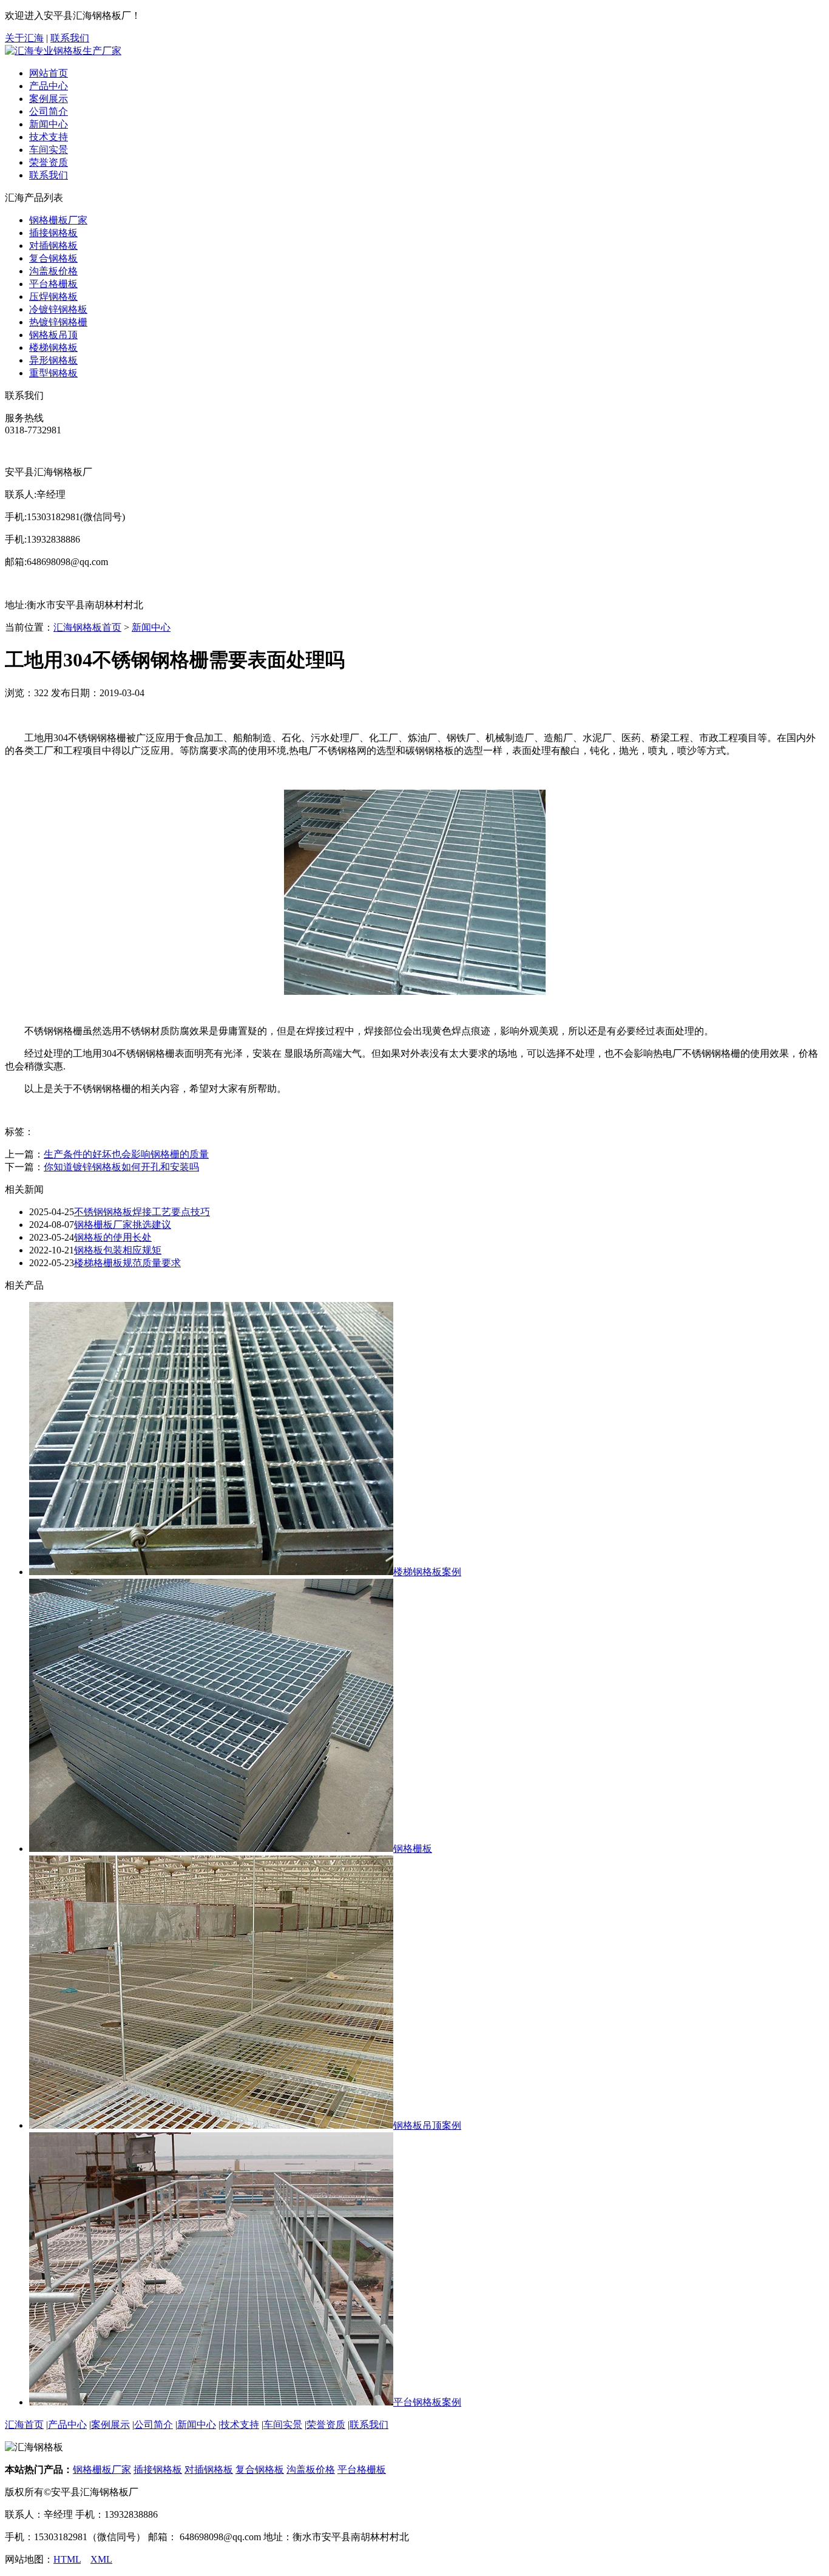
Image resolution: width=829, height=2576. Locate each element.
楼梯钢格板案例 (427, 1572)
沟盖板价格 (53, 271)
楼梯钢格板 (53, 347)
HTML (67, 2559)
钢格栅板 (413, 1849)
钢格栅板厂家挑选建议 (123, 1225)
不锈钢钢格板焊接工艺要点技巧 (142, 1212)
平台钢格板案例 (427, 2402)
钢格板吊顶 (53, 335)
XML (101, 2559)
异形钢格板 (53, 360)
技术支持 (49, 137)
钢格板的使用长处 (113, 1237)
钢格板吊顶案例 (427, 2125)
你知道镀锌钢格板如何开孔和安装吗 (121, 1167)
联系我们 (70, 38)
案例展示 (49, 99)
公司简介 (49, 111)
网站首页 (49, 73)
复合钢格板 (53, 258)
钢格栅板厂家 (58, 220)
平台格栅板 (53, 284)
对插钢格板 (53, 246)
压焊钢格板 (53, 297)
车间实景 (49, 150)
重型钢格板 (53, 373)
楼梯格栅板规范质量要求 (127, 1263)
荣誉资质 (49, 162)
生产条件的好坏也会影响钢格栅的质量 (126, 1154)
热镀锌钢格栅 (58, 322)
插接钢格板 (53, 233)
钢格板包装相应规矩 (118, 1250)
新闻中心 (49, 124)
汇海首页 (24, 2425)
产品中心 (49, 86)
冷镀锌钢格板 (58, 309)
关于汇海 (24, 38)
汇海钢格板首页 (87, 627)
